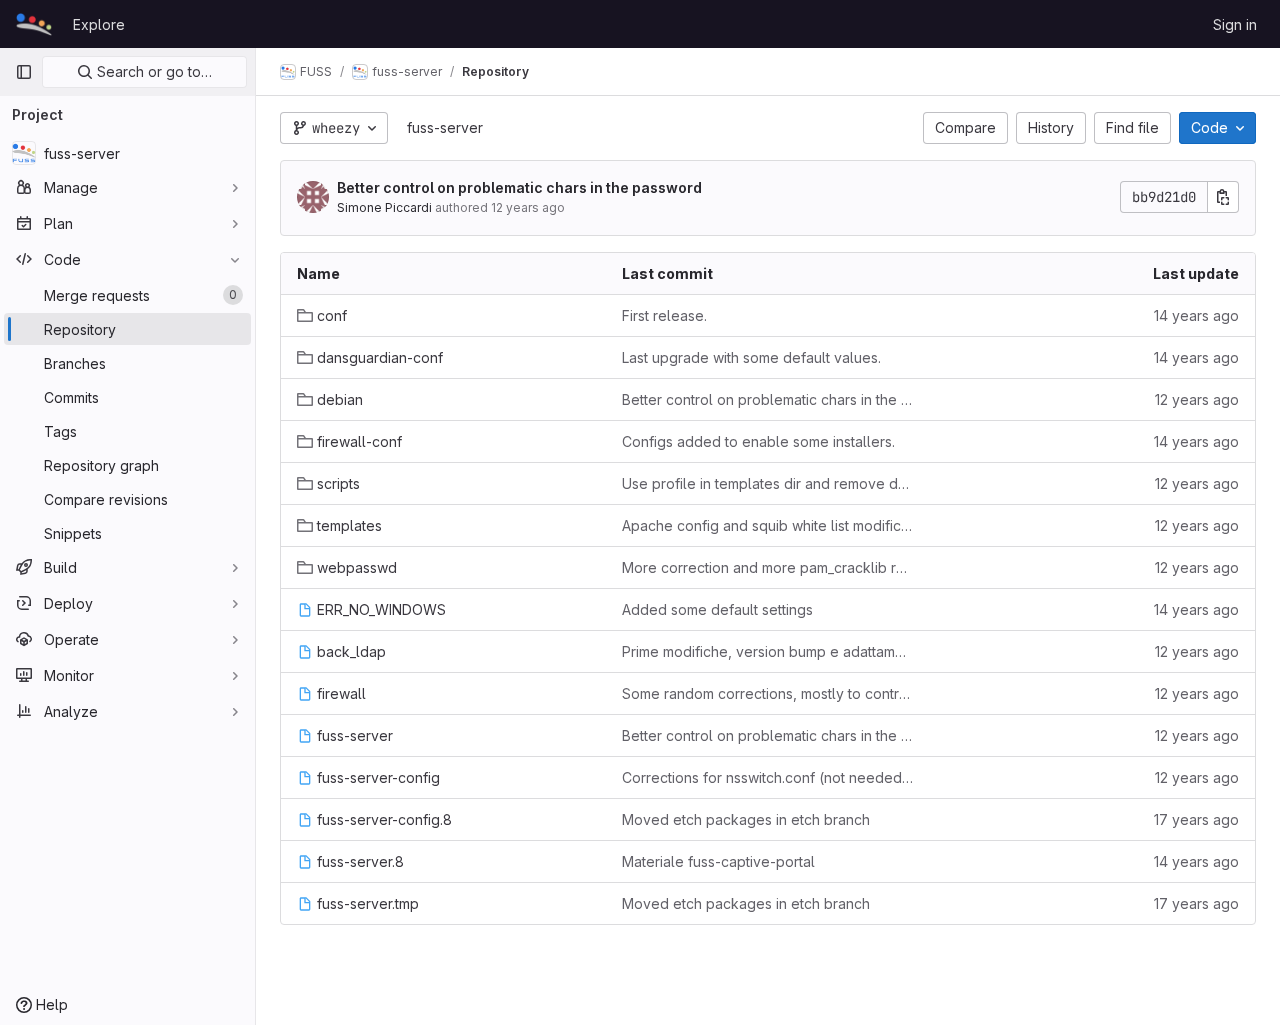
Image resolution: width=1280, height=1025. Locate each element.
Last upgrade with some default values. (751, 357)
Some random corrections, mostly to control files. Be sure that (768, 693)
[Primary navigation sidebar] (24, 72)
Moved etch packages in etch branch (746, 819)
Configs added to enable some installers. (758, 441)
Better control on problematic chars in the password (519, 187)
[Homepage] (34, 24)
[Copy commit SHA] (1223, 197)
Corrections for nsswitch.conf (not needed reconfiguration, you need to (768, 777)
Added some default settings (717, 609)
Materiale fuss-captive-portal (718, 861)
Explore (99, 24)
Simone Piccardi (384, 207)
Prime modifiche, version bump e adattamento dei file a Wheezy (768, 651)
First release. (664, 315)
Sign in (1235, 24)
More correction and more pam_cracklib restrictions (768, 567)
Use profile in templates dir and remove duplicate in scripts (768, 483)
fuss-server (445, 127)
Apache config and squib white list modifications (768, 525)
